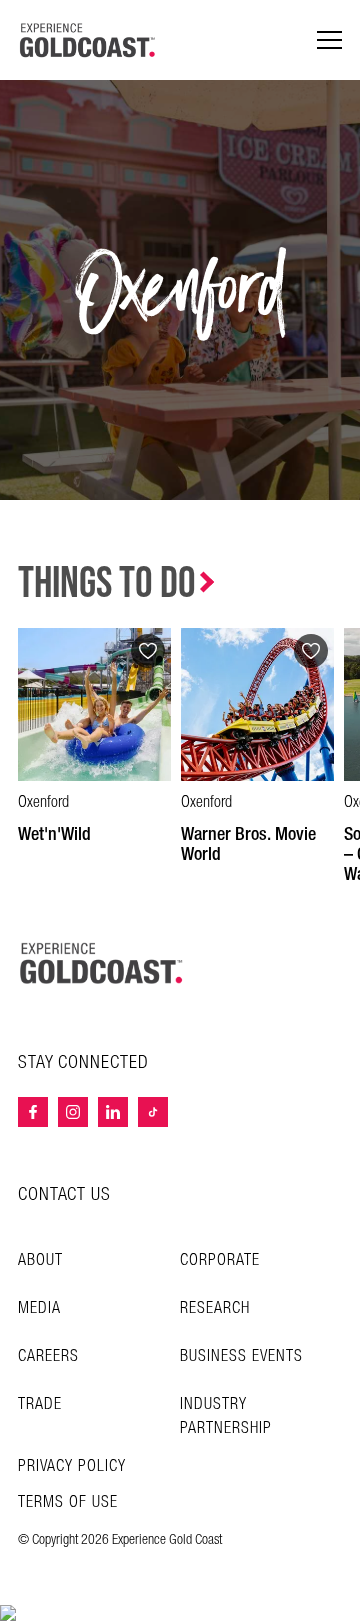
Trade (40, 1404)
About (40, 1260)
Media (39, 1308)
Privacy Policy (72, 1467)
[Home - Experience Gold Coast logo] (88, 40)
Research (215, 1308)
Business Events (241, 1356)
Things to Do (107, 583)
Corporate (220, 1260)
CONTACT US (64, 1194)
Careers (48, 1356)
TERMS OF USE (68, 1503)
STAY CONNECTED (83, 1063)
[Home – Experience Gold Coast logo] (102, 963)
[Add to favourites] (148, 651)
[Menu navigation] (329, 40)
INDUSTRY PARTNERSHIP (226, 1416)
